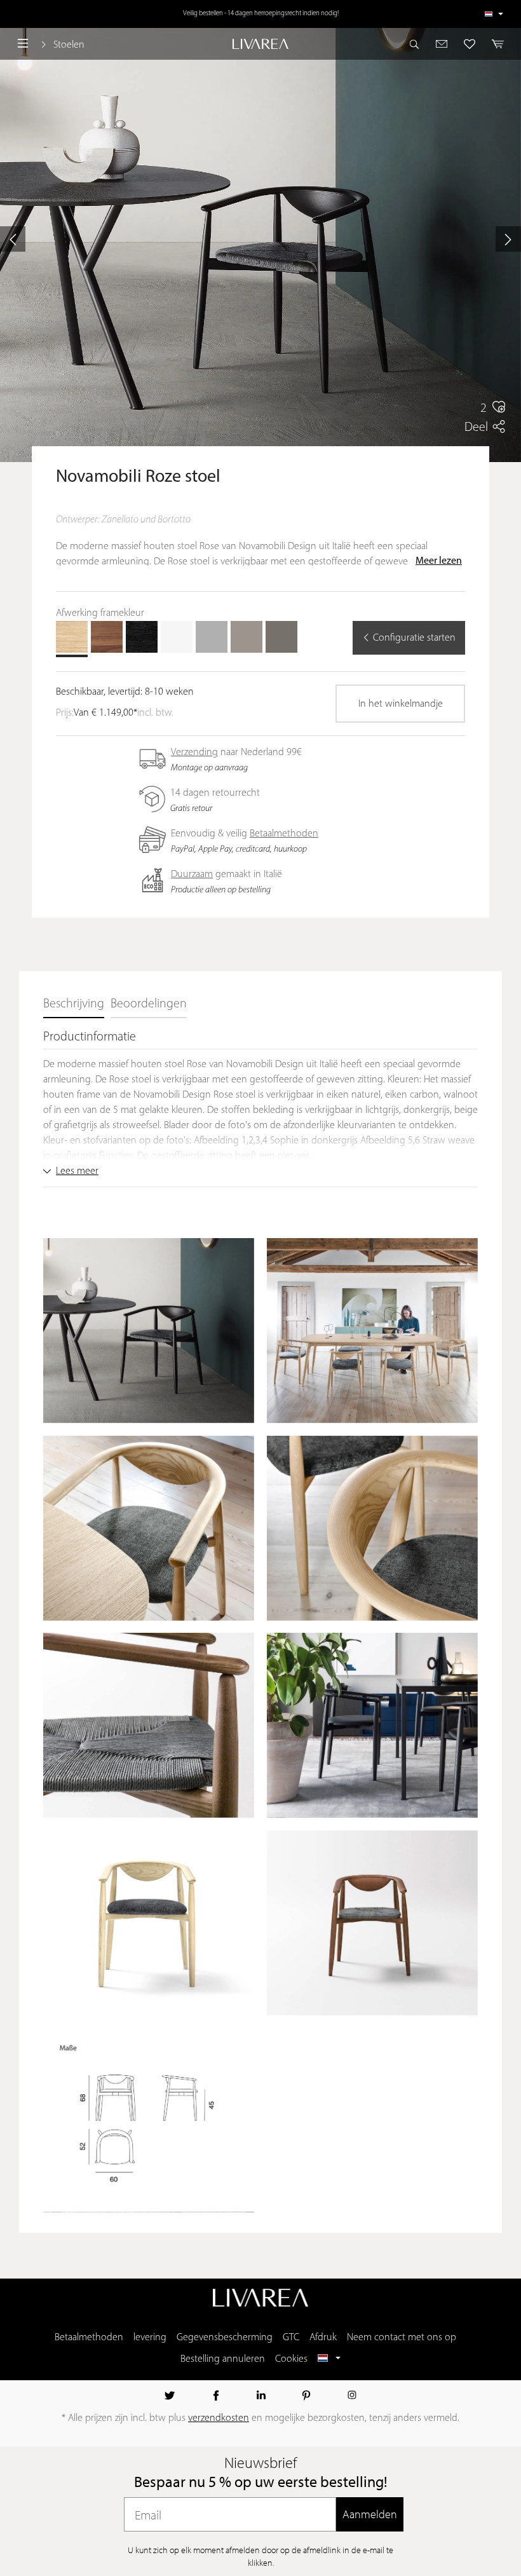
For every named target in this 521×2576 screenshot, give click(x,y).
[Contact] (442, 44)
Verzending (194, 753)
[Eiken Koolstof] (142, 637)
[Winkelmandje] (494, 44)
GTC (291, 2338)
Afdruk (323, 2338)
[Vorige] (13, 239)
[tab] (74, 1005)
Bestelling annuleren (223, 2359)
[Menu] (23, 44)
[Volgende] (508, 239)
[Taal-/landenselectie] (494, 14)
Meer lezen (439, 561)
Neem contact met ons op (402, 2338)
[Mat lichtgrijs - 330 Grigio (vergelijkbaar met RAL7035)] (212, 637)
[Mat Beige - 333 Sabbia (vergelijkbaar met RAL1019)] (247, 637)
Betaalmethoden (284, 834)
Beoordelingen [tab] (149, 1004)
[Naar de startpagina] (260, 44)
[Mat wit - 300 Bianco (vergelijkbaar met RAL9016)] (177, 637)
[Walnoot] (107, 637)
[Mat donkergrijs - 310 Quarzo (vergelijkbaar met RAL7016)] (281, 637)
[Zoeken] (418, 44)
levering (150, 2338)
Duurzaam (192, 875)
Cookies (291, 2359)
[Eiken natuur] (72, 637)
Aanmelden (370, 2514)
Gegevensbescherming (225, 2338)
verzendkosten (219, 2418)
